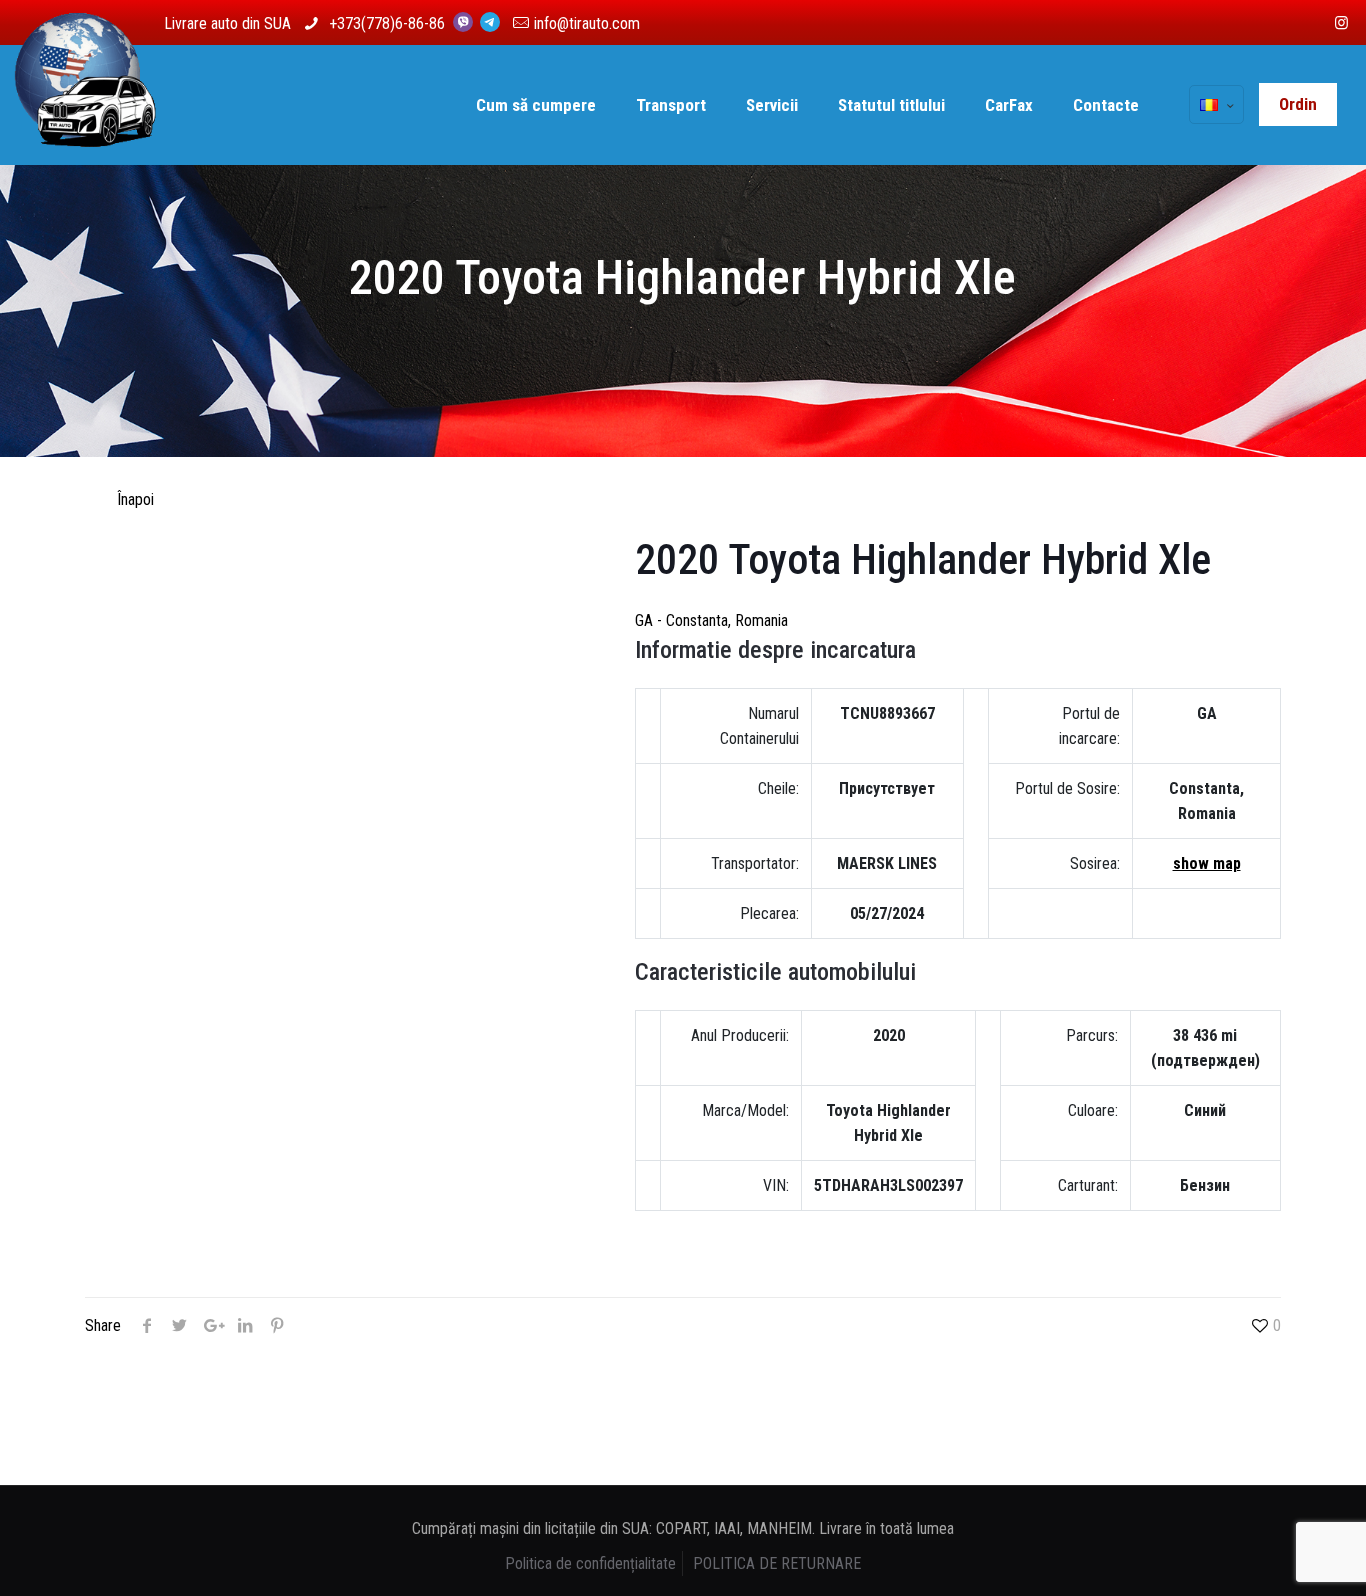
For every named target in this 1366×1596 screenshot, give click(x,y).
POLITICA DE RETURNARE (777, 1563)
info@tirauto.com (587, 23)
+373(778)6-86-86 (389, 23)
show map (1207, 863)
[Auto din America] (85, 105)
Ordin (1298, 104)
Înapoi (135, 499)
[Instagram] (1341, 23)
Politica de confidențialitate (590, 1563)
